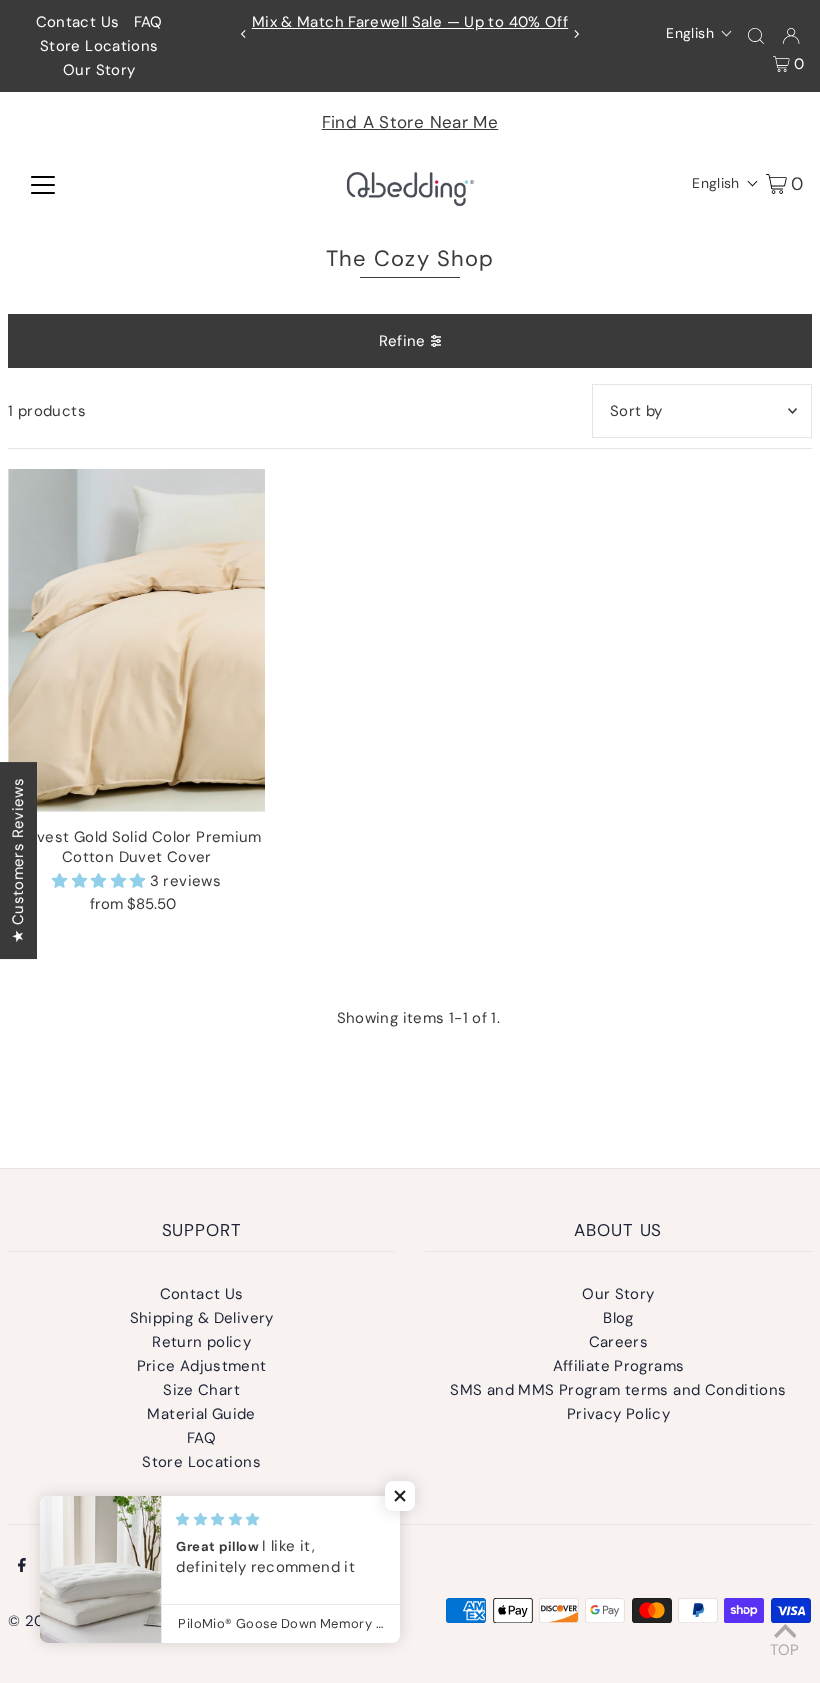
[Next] (576, 34)
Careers (619, 1342)
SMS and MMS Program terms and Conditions (618, 1390)
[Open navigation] (43, 183)
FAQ (148, 22)
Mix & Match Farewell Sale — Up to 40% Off (410, 22)
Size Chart (201, 1390)
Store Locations (99, 46)
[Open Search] (756, 34)
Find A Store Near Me (410, 122)
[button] (699, 33)
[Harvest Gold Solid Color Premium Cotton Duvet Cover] (136, 640)
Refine (402, 341)
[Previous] (244, 34)
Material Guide (201, 1414)
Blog (618, 1318)
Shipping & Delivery (202, 1318)
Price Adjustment (202, 1366)
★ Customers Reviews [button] (18, 859)
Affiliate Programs (619, 1366)
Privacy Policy (618, 1414)
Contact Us (78, 22)
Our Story (99, 70)
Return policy (201, 1342)
